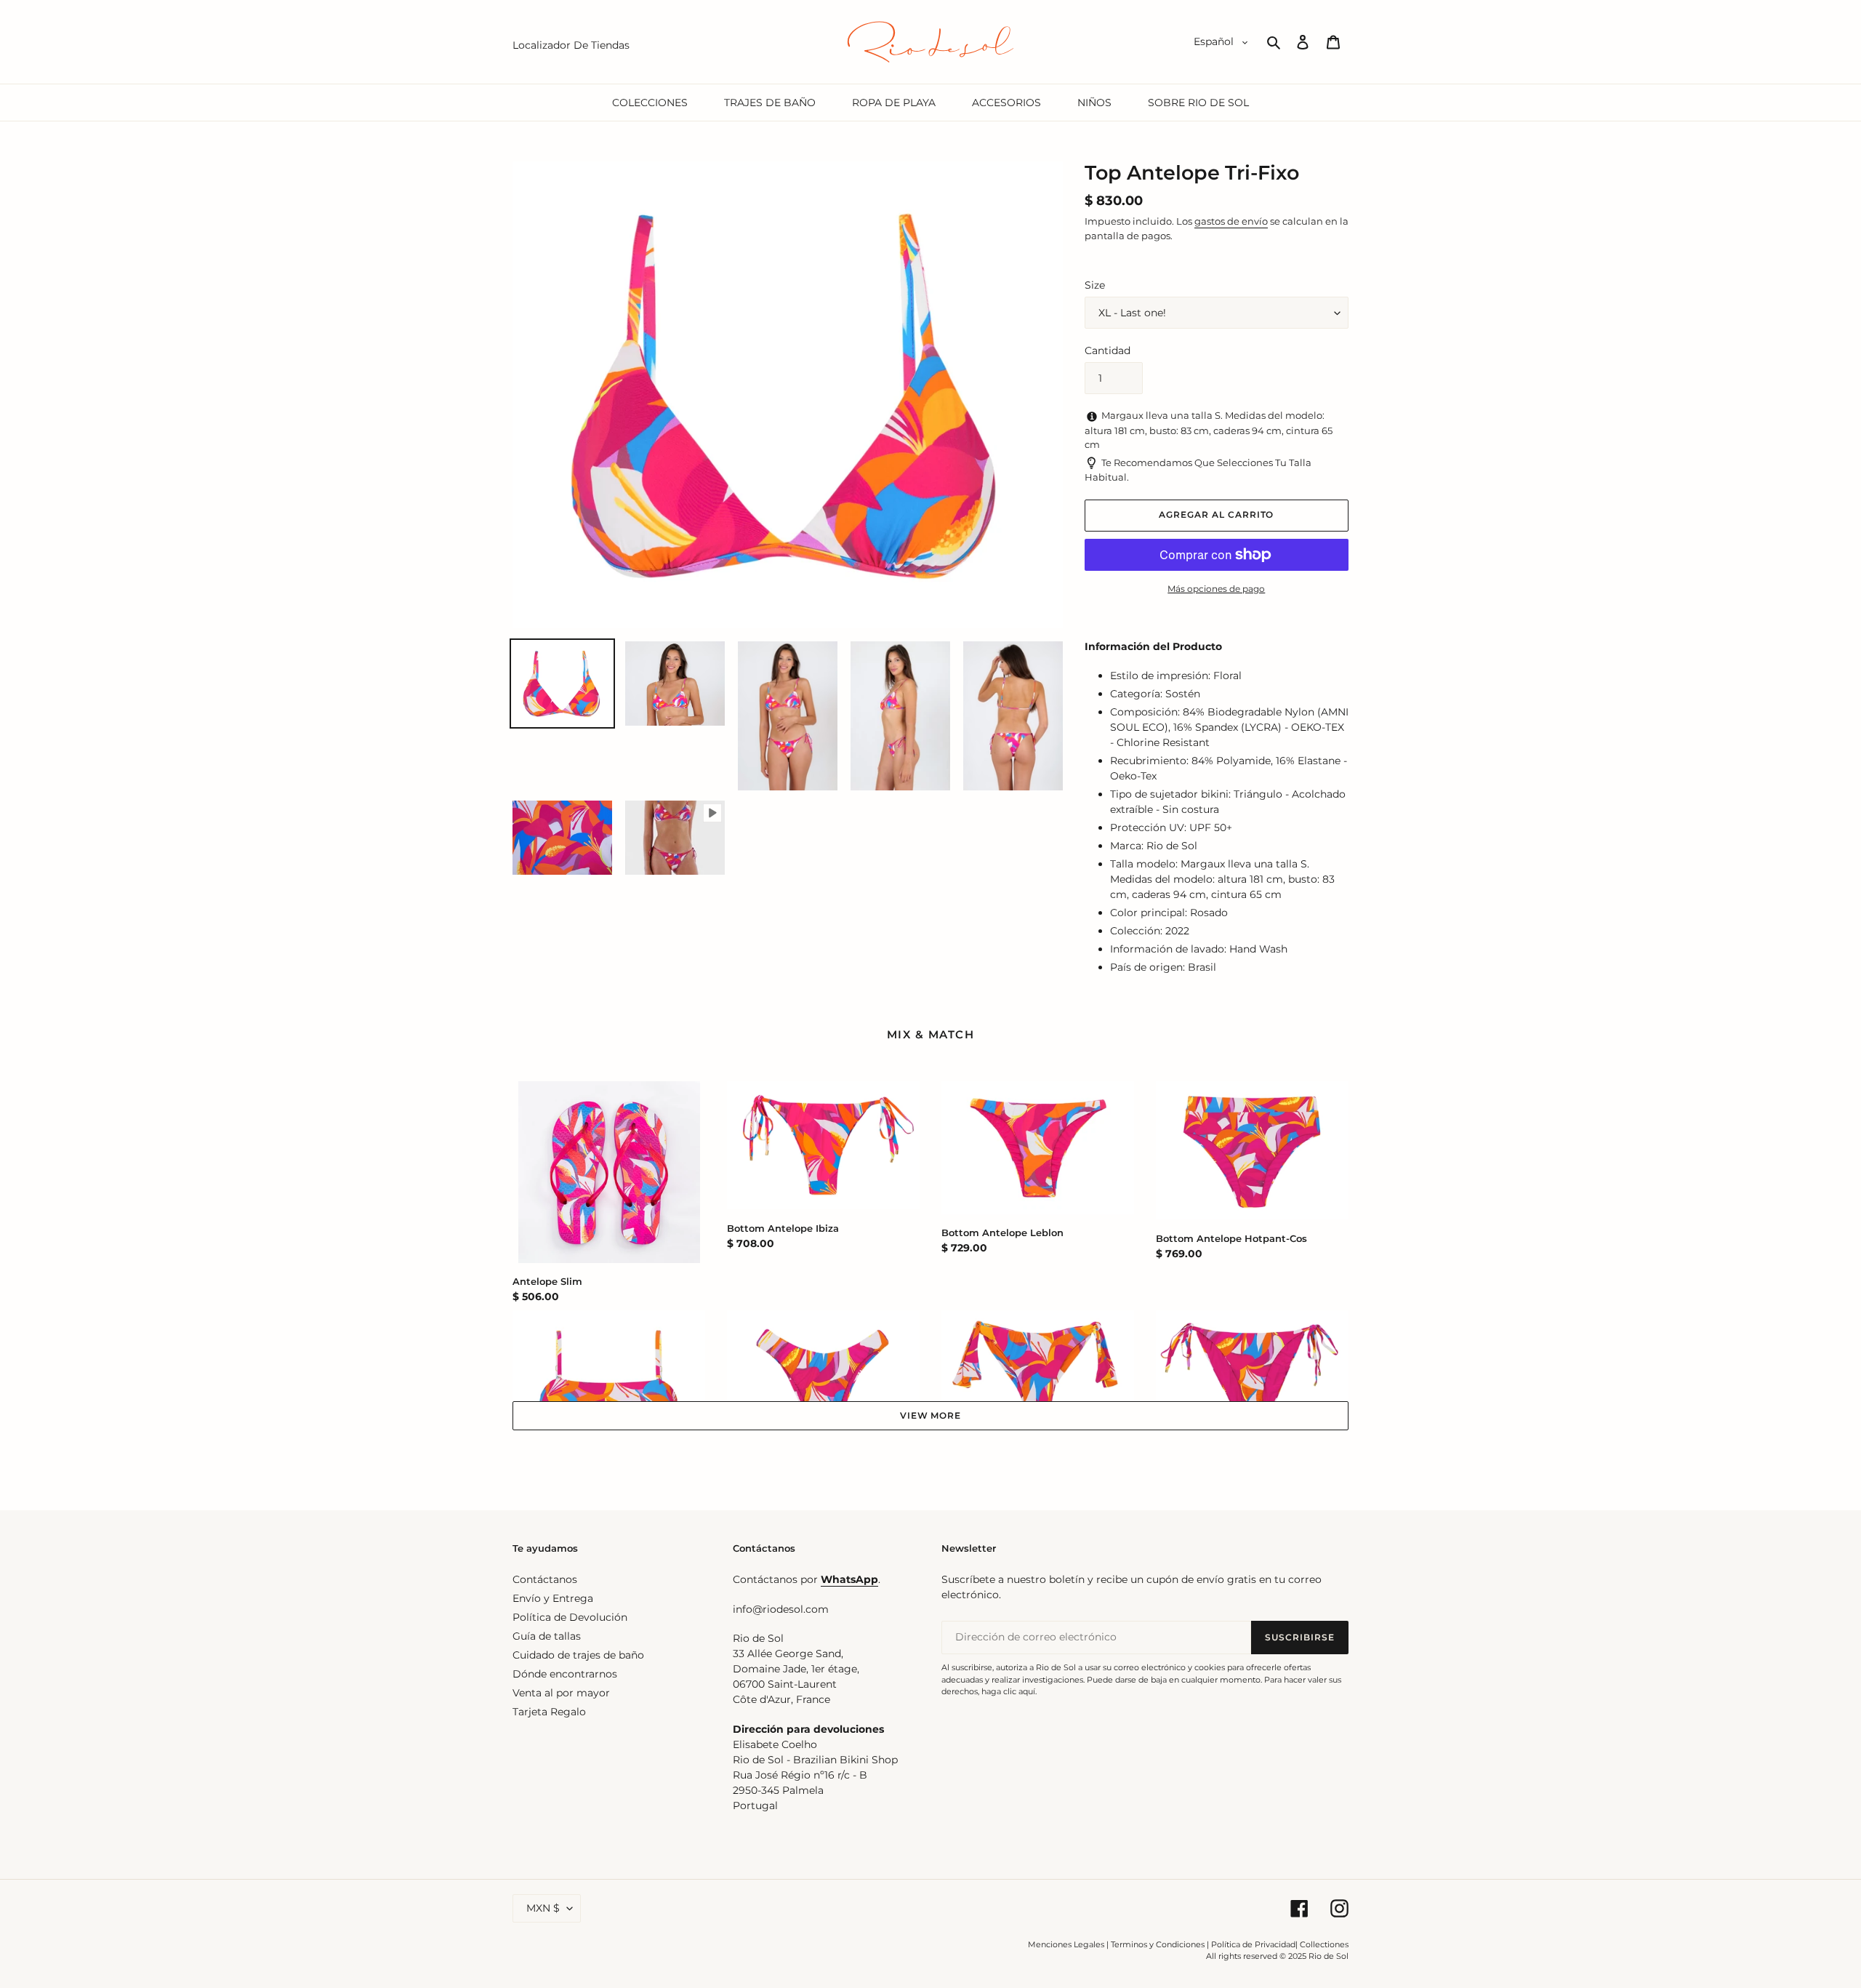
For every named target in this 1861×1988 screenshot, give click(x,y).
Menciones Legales (1066, 1944)
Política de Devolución (570, 1617)
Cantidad (1108, 350)
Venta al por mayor (561, 1693)
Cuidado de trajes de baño (578, 1655)
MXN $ (543, 1908)
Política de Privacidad (1253, 1944)
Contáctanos (545, 1579)
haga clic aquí (1008, 1691)
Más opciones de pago (1216, 589)
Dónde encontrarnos (565, 1674)
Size (1095, 285)
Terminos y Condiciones (1158, 1944)
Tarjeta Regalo (549, 1712)
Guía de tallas (547, 1636)
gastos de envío (1231, 221)
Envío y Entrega (553, 1598)
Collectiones (1324, 1944)
